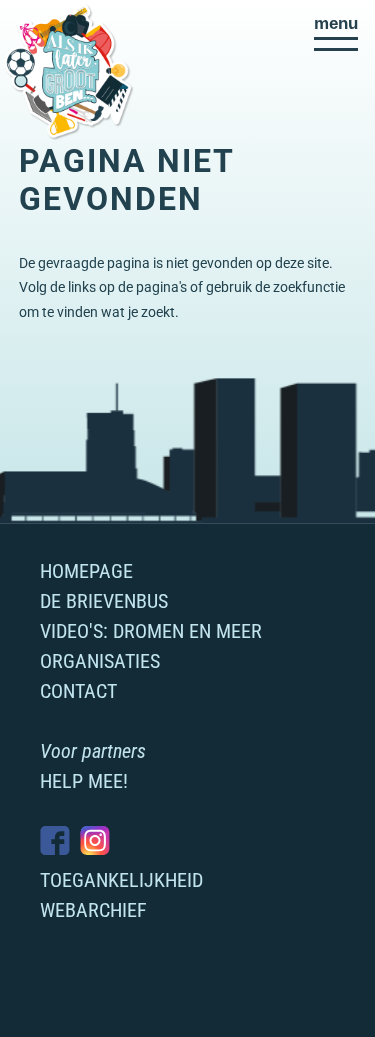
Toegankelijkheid (121, 880)
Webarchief (93, 910)
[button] (336, 33)
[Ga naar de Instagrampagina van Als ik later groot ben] (95, 840)
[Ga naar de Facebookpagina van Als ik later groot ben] (55, 840)
